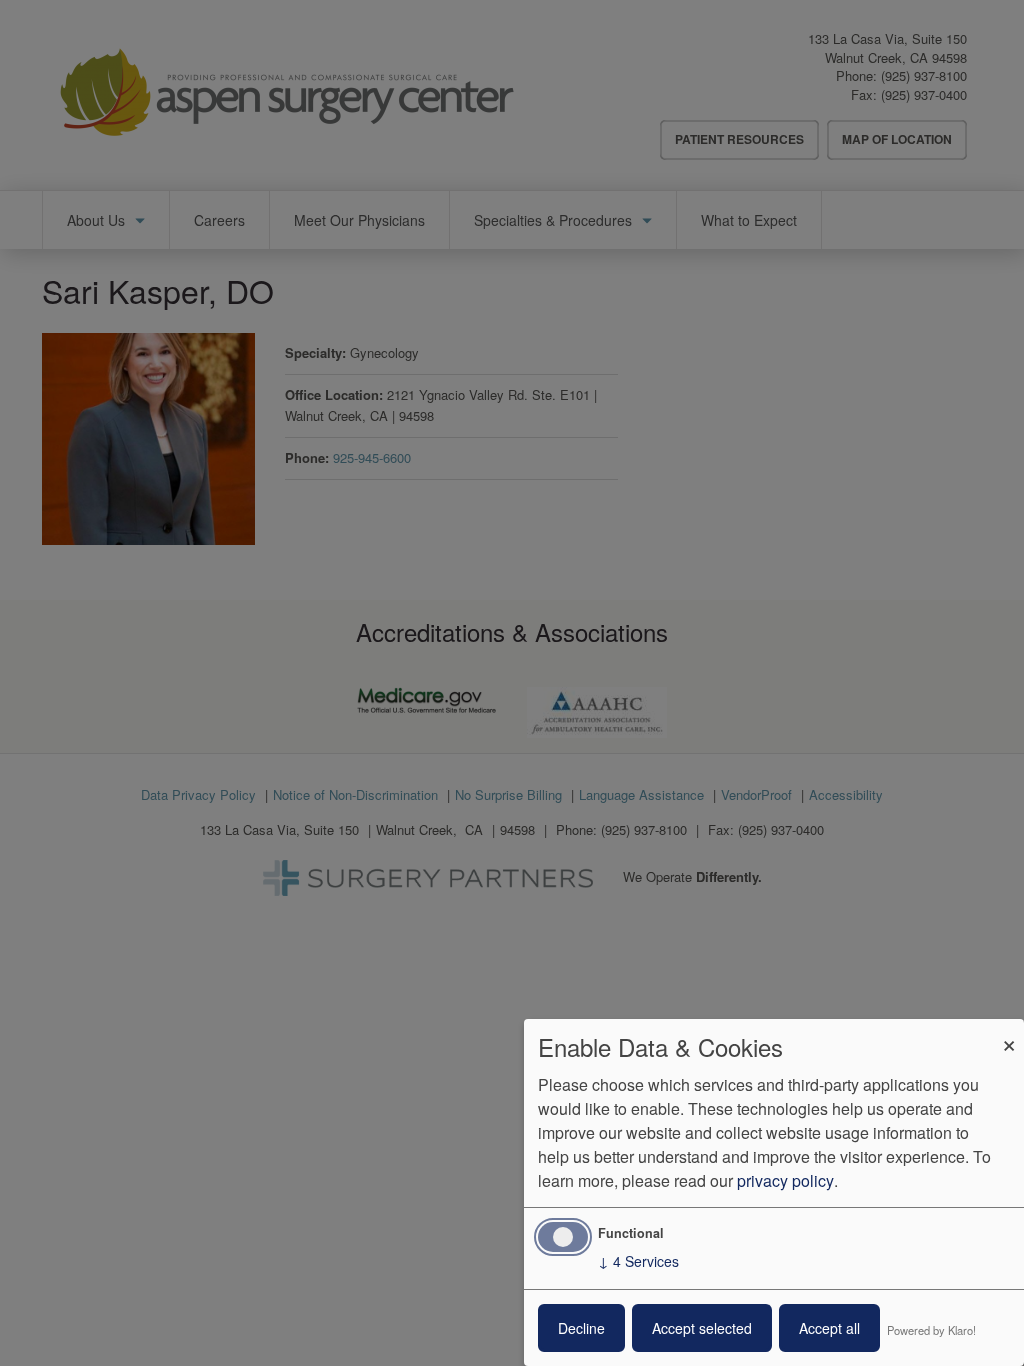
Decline (581, 1328)
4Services (638, 1261)
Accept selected (702, 1328)
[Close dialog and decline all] (1009, 1031)
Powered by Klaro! (931, 1330)
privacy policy (785, 1180)
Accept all (829, 1328)
